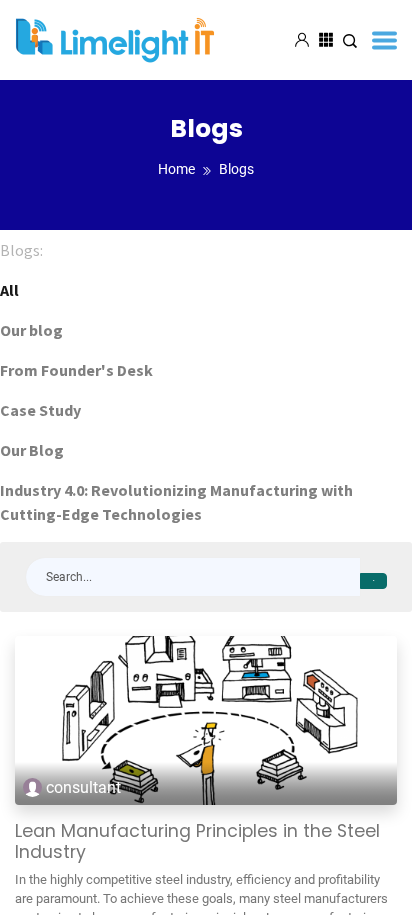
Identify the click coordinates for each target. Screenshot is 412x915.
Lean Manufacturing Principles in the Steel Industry (197, 842)
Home (176, 169)
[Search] (373, 581)
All (9, 290)
